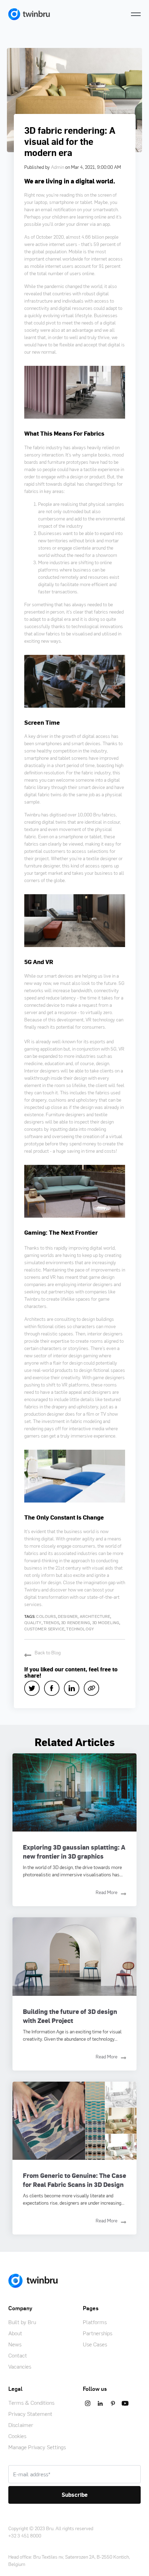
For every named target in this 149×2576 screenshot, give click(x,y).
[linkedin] (74, 1688)
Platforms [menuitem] (95, 2322)
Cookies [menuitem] (17, 2436)
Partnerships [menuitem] (98, 2333)
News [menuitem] (15, 2344)
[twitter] (34, 1688)
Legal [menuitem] (15, 2389)
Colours (46, 1616)
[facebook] (54, 1688)
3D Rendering (76, 1623)
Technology (80, 1629)
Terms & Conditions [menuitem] (31, 2403)
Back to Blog (48, 1652)
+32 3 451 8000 (25, 2536)
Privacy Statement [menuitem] (30, 2414)
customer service (45, 1629)
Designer (68, 1616)
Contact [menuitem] (18, 2355)
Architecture (95, 1616)
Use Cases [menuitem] (95, 2344)
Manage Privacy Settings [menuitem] (37, 2447)
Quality (33, 1623)
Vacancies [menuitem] (20, 2367)
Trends (51, 1623)
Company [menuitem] (20, 2308)
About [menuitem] (15, 2333)
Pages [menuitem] (91, 2308)
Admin (58, 167)
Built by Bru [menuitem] (22, 2322)
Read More (107, 1892)
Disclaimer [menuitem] (21, 2425)
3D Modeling (106, 1623)
